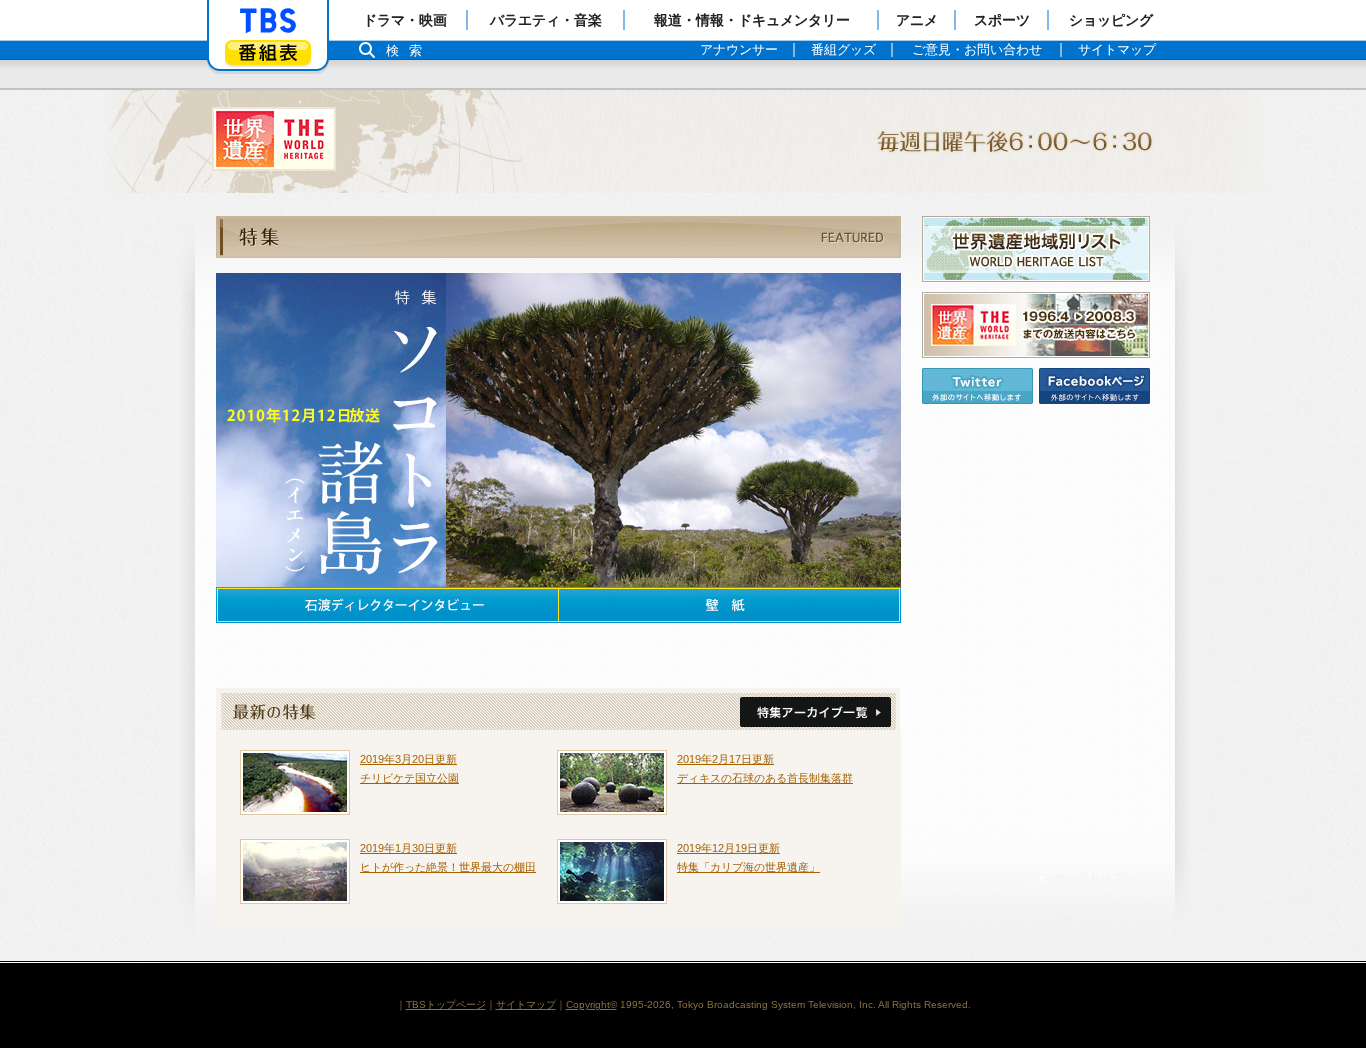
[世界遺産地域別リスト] (1036, 249)
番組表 (268, 52)
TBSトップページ (446, 1004)
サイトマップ (526, 1004)
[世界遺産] (683, 141)
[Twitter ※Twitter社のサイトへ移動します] (977, 386)
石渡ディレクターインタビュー (387, 605)
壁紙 (730, 605)
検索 (409, 50)
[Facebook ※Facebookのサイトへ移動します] (1094, 386)
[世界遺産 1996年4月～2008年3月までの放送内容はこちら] (1036, 325)
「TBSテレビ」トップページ (268, 21)
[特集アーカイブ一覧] (815, 712)
